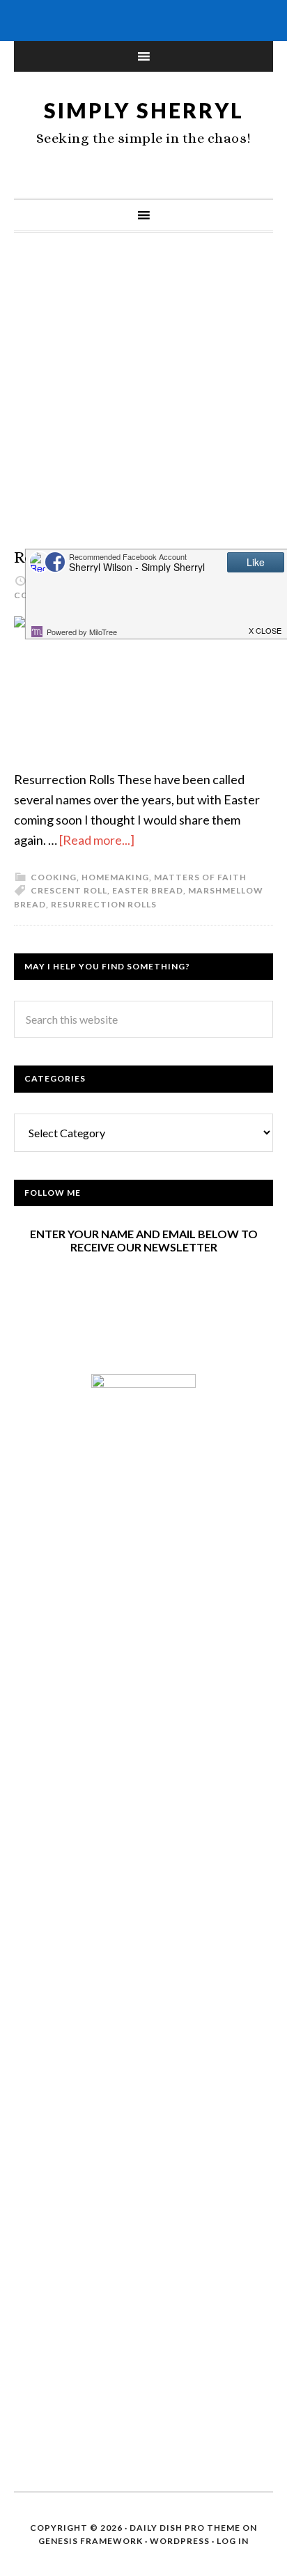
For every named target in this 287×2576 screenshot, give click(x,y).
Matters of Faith (200, 877)
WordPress (180, 2541)
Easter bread (148, 890)
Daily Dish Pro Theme (185, 2528)
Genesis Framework (91, 2541)
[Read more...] (97, 840)
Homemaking (115, 877)
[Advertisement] (143, 404)
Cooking (54, 877)
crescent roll (69, 890)
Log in (233, 2541)
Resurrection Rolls (104, 904)
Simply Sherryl (144, 110)
